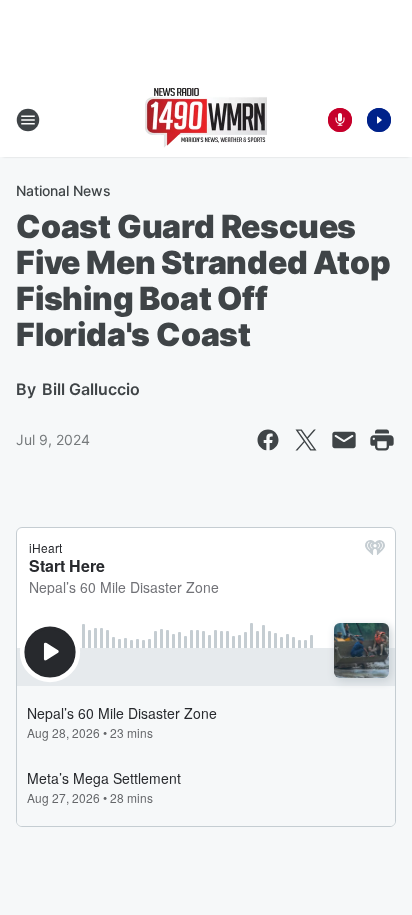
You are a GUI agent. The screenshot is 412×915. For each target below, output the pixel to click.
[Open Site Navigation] (28, 120)
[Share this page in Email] (344, 440)
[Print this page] (382, 440)
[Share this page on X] (306, 440)
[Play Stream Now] (379, 120)
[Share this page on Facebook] (268, 440)
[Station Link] (206, 120)
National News (63, 190)
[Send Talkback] (340, 120)
